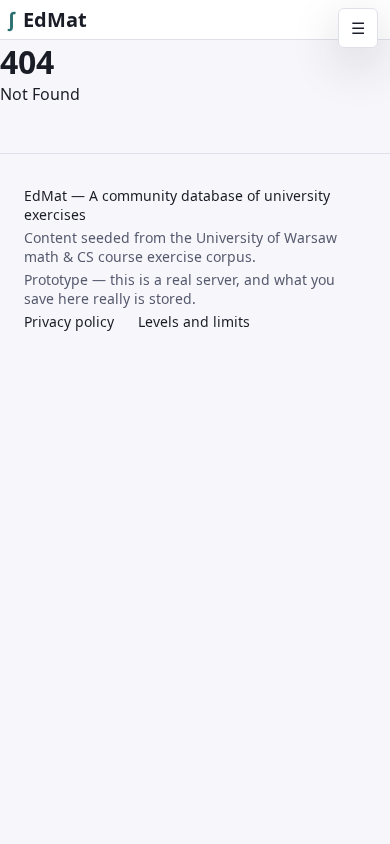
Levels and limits (194, 321)
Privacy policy (69, 321)
